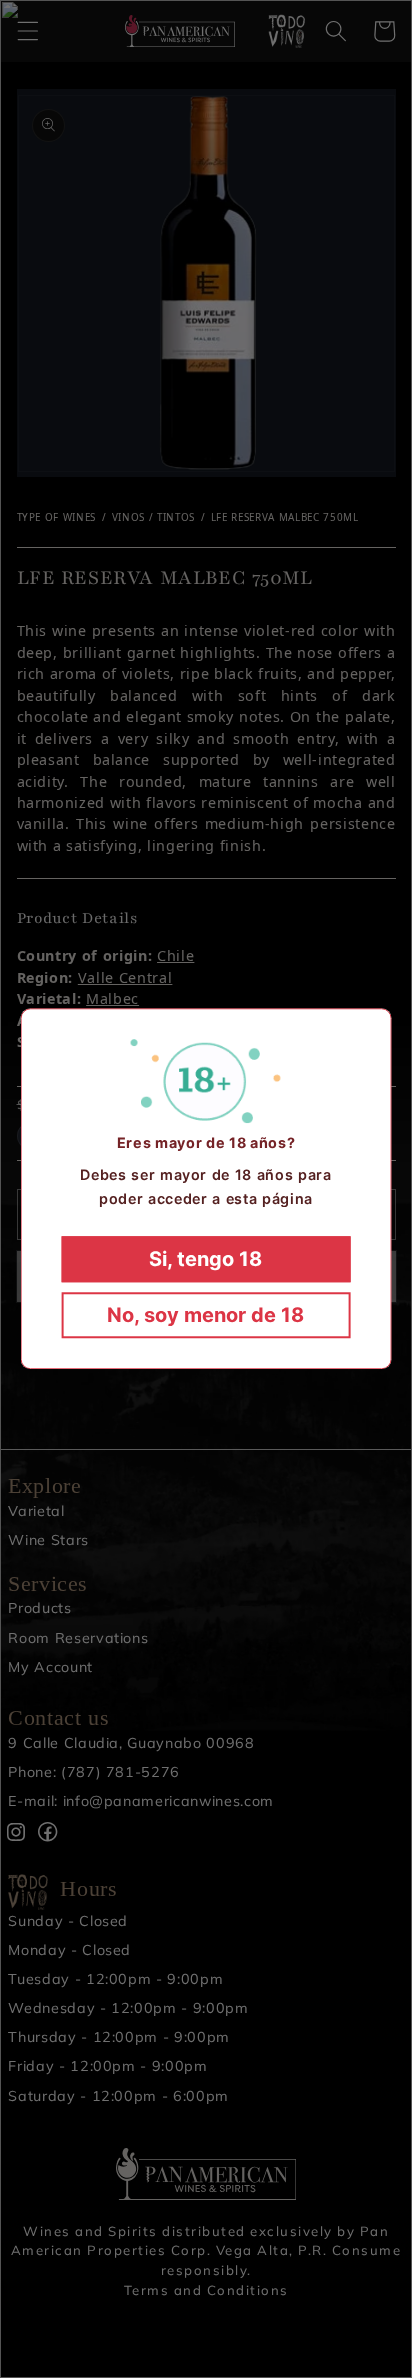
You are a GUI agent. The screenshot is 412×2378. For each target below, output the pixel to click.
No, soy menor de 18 (205, 1316)
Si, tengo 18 (205, 1260)
